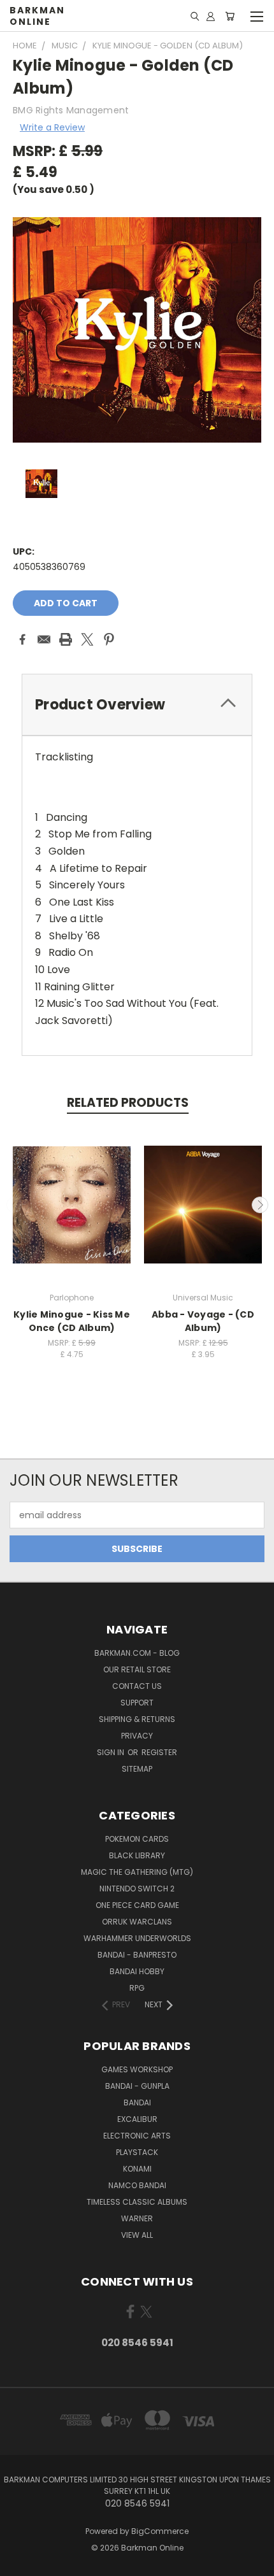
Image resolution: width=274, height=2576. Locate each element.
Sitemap (137, 1769)
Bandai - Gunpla (137, 2086)
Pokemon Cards (137, 1839)
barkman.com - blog (137, 1653)
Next (260, 1205)
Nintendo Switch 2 (137, 1889)
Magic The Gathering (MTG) (137, 1872)
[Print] (66, 639)
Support (137, 1703)
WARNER (137, 2218)
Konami (137, 2169)
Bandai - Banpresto (137, 1955)
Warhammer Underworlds (137, 1938)
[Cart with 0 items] (230, 16)
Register (159, 1752)
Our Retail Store (137, 1669)
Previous (15, 1205)
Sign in (112, 1752)
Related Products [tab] (128, 1103)
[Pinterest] (109, 639)
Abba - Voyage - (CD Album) (203, 1321)
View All (137, 2235)
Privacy (137, 1736)
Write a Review (52, 127)
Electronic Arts (137, 2136)
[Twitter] (87, 639)
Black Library (137, 1855)
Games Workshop (137, 2069)
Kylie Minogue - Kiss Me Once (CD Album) (72, 1321)
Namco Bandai (137, 2185)
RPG (137, 1988)
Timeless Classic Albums (137, 2202)
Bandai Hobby (137, 1971)
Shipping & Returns (137, 1719)
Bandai (137, 2103)
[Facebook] (22, 639)
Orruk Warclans (137, 1922)
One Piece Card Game (137, 1905)
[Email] (44, 639)
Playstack (137, 2152)
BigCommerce (160, 2531)
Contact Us (137, 1686)
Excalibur (137, 2119)
